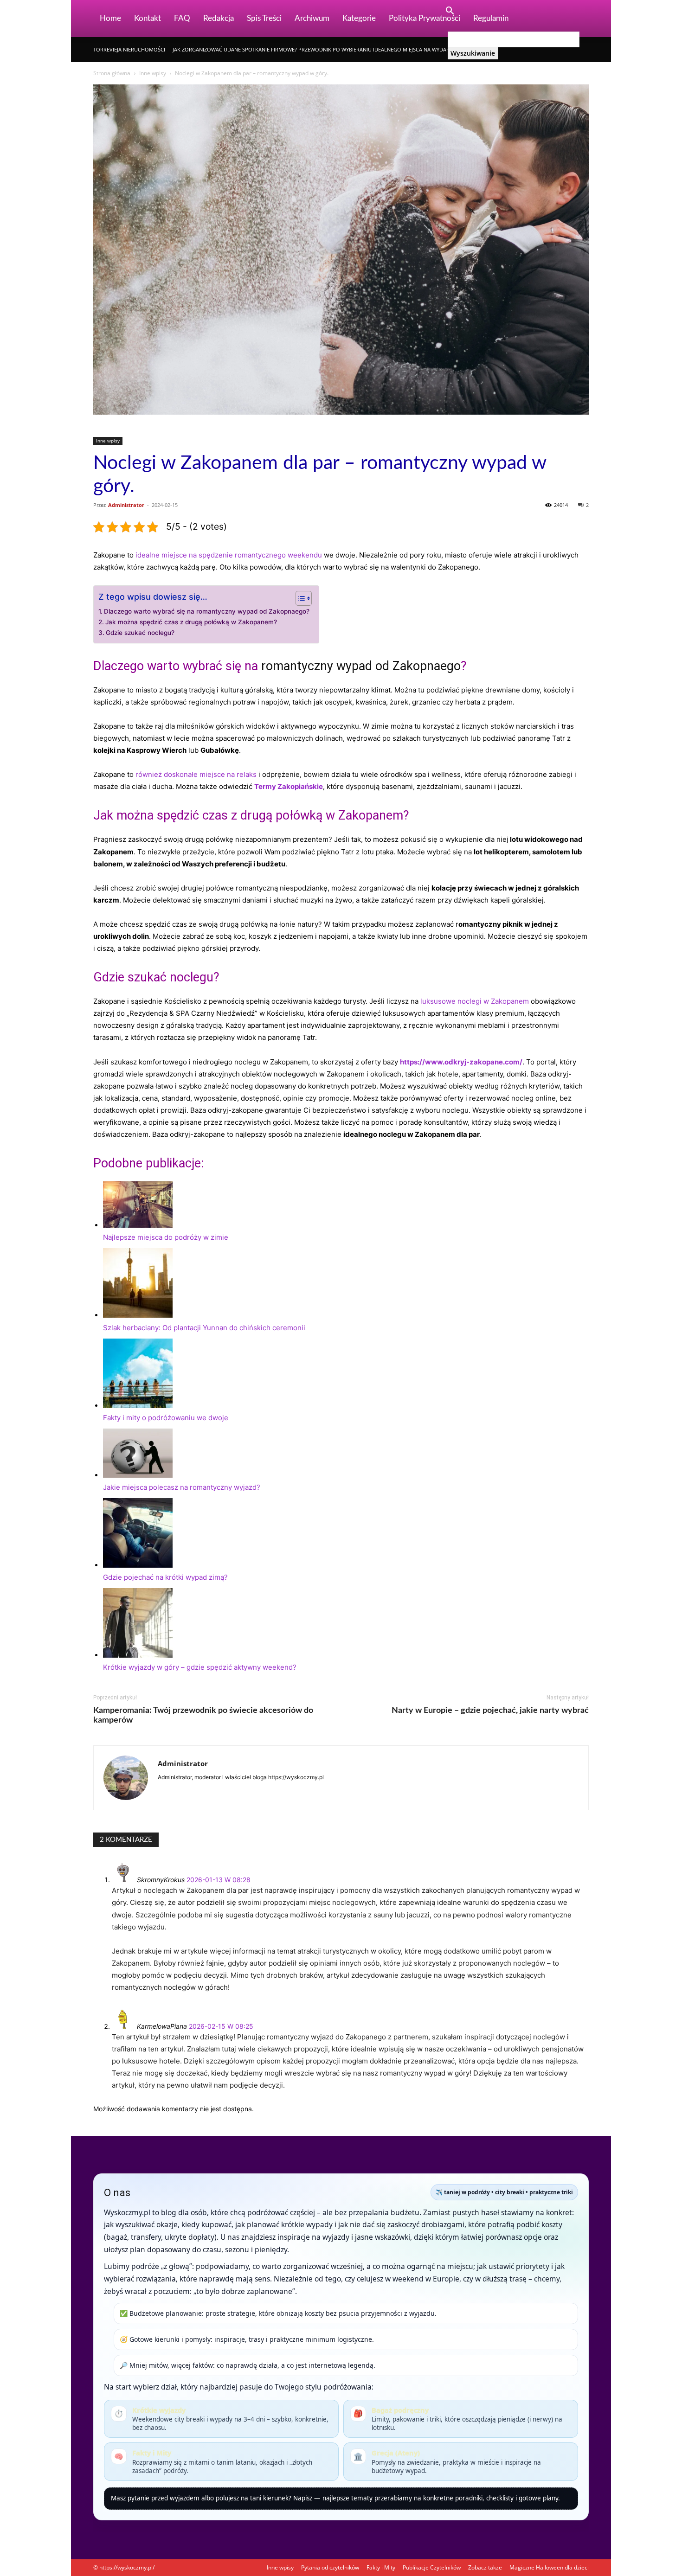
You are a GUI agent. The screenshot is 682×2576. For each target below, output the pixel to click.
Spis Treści (264, 18)
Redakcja (219, 18)
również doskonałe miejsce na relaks (196, 774)
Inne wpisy (153, 73)
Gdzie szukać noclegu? (140, 633)
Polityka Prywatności (425, 18)
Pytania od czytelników (330, 2567)
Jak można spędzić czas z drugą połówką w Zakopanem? (191, 622)
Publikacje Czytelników (432, 2567)
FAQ (182, 18)
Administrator (126, 505)
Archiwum (312, 18)
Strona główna (112, 73)
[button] (450, 12)
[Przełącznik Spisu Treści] (299, 598)
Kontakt (148, 18)
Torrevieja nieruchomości (129, 49)
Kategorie (359, 18)
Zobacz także (485, 2567)
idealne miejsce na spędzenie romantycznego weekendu (229, 555)
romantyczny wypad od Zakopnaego (361, 666)
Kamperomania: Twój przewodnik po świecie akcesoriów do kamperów (203, 1715)
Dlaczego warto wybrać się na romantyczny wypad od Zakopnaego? (207, 611)
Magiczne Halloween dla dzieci (549, 2567)
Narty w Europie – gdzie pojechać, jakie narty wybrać (490, 1711)
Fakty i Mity (381, 2567)
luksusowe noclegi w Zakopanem (475, 1001)
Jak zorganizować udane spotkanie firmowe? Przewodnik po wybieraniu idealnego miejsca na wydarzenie (318, 49)
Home (110, 18)
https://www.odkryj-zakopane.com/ (461, 1062)
